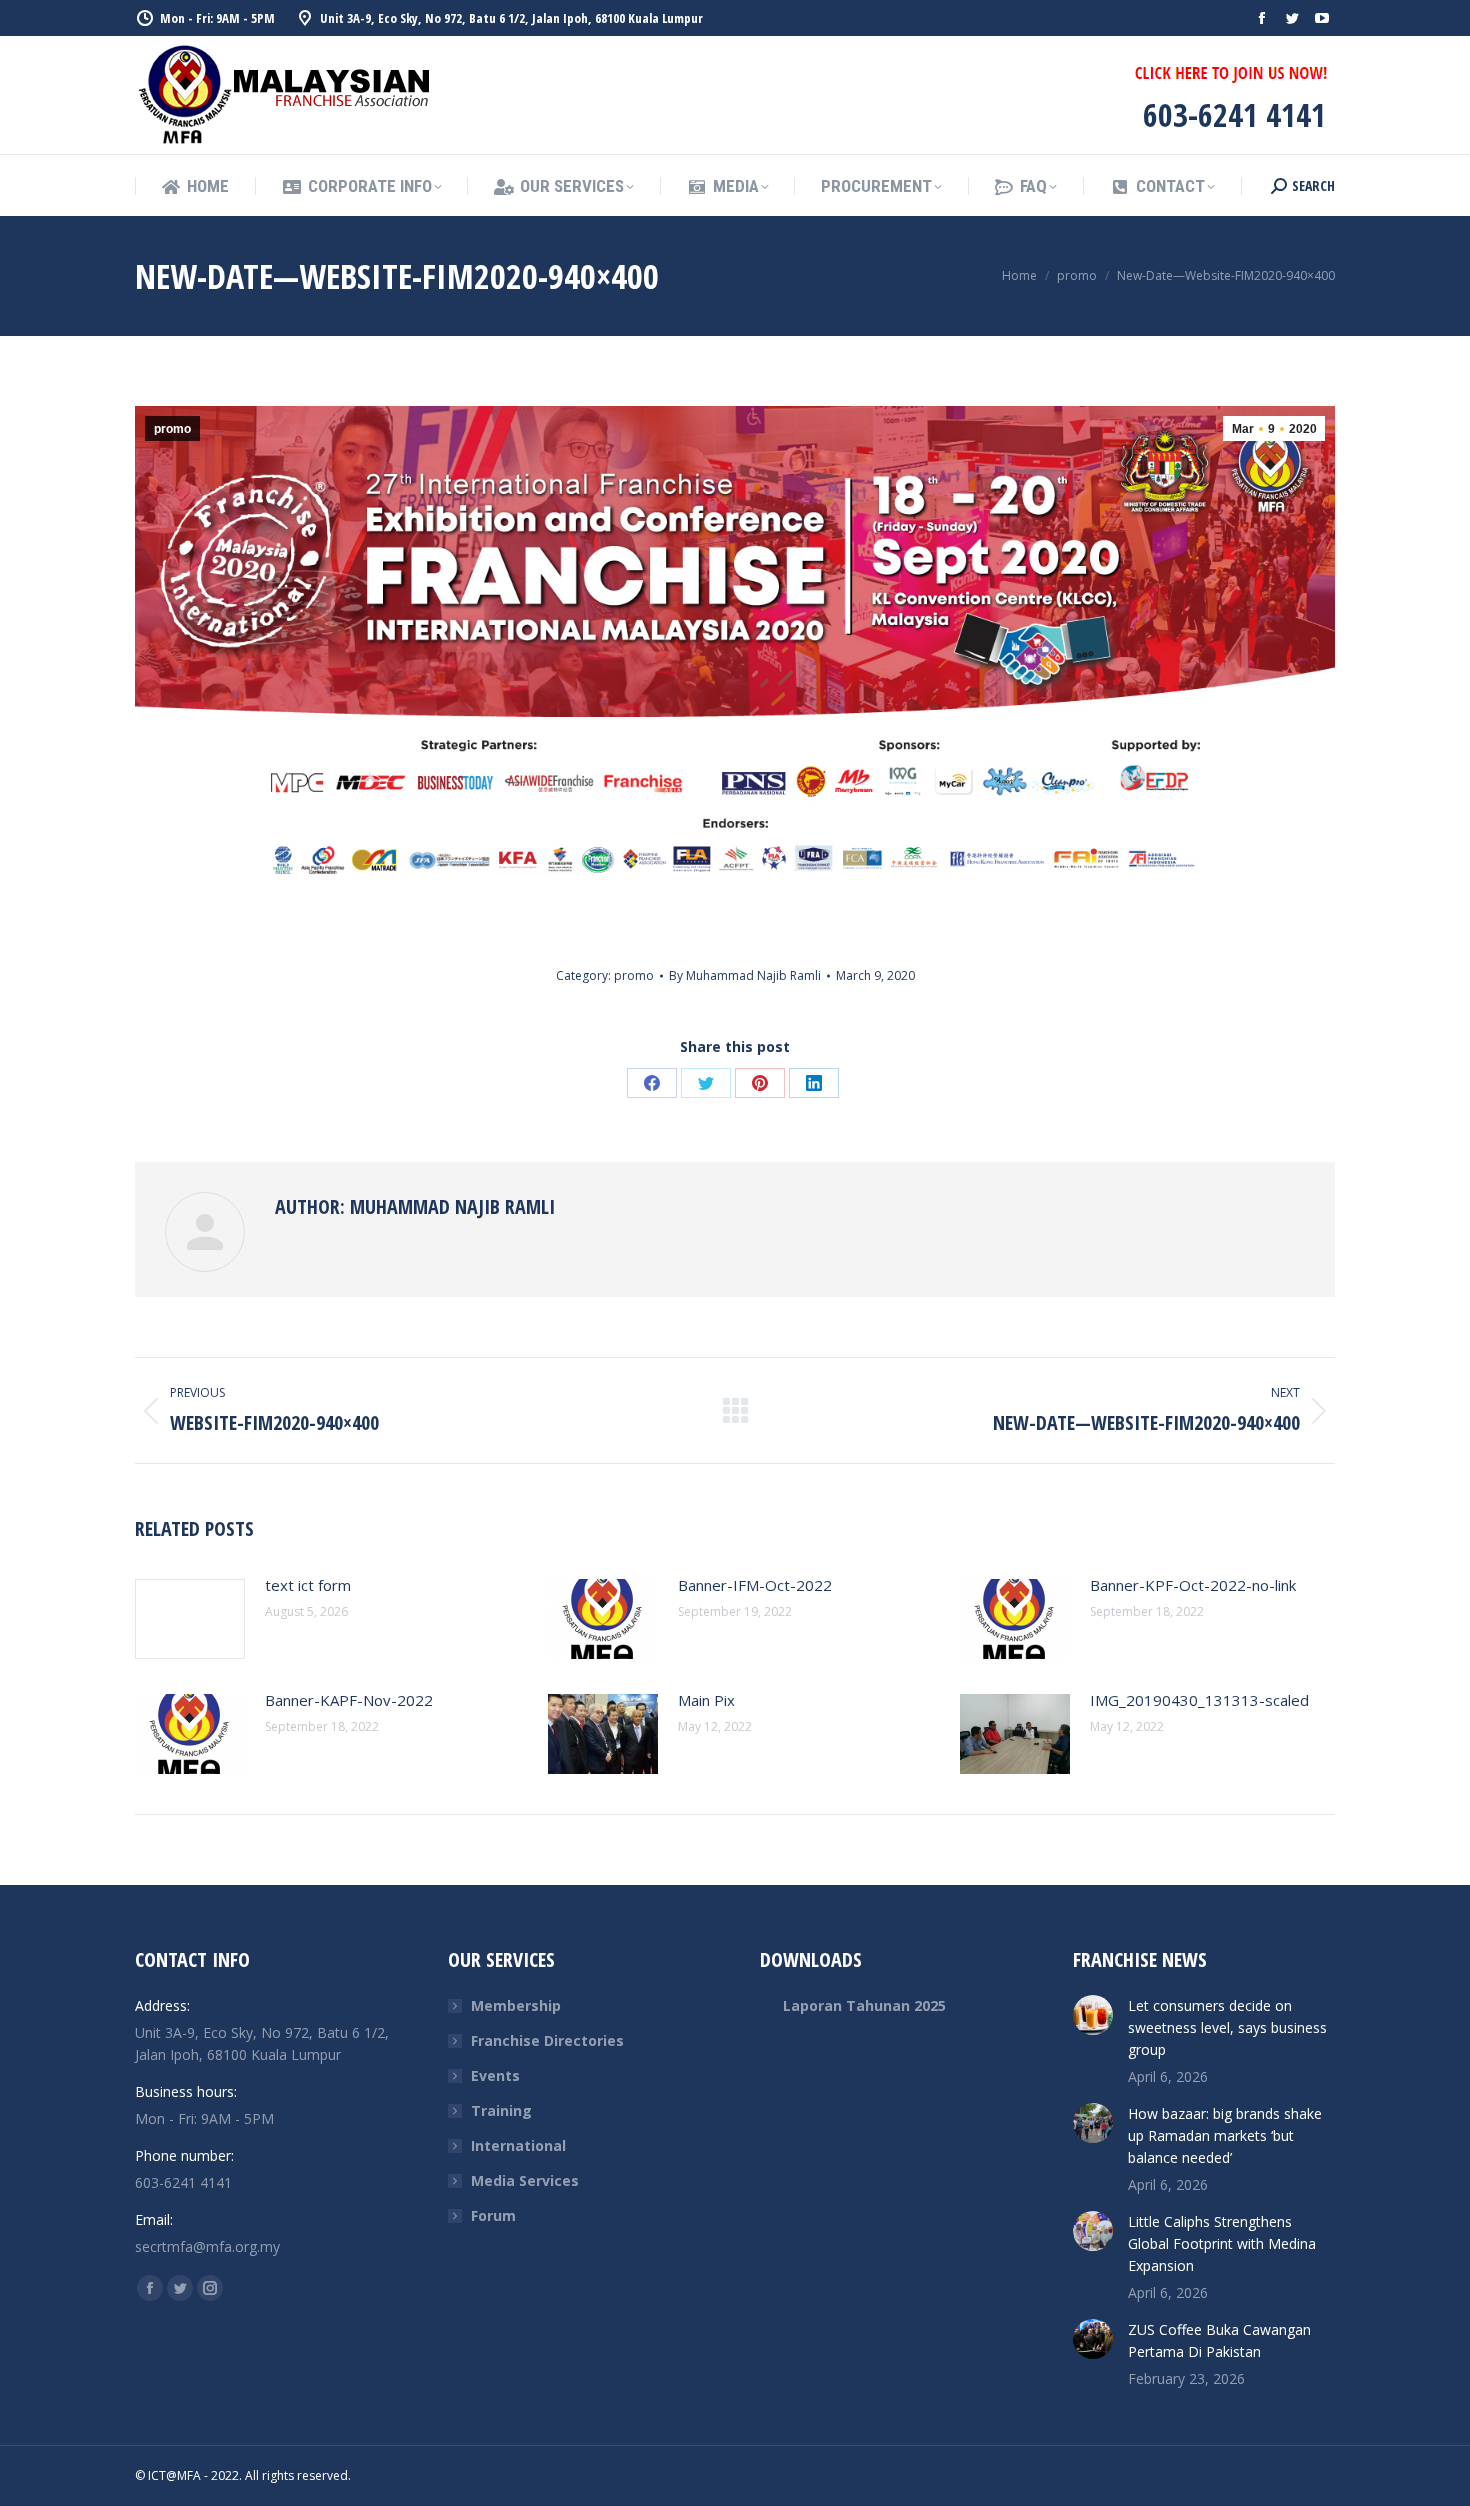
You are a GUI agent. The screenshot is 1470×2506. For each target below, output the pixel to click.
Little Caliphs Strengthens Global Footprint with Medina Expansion (1222, 2243)
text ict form (308, 1585)
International (518, 2145)
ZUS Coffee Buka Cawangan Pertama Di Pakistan (1219, 2340)
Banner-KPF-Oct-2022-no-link (1193, 1585)
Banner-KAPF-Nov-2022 (349, 1700)
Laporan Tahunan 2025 (864, 2005)
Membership (516, 2005)
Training (501, 2110)
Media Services (525, 2180)
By (745, 975)
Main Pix (706, 1700)
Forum (493, 2215)
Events (495, 2075)
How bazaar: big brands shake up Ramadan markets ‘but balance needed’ (1225, 2135)
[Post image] (190, 1619)
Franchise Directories (547, 2040)
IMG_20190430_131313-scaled (1199, 1700)
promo (172, 429)
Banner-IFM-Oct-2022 (755, 1585)
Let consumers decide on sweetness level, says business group (1227, 2027)
